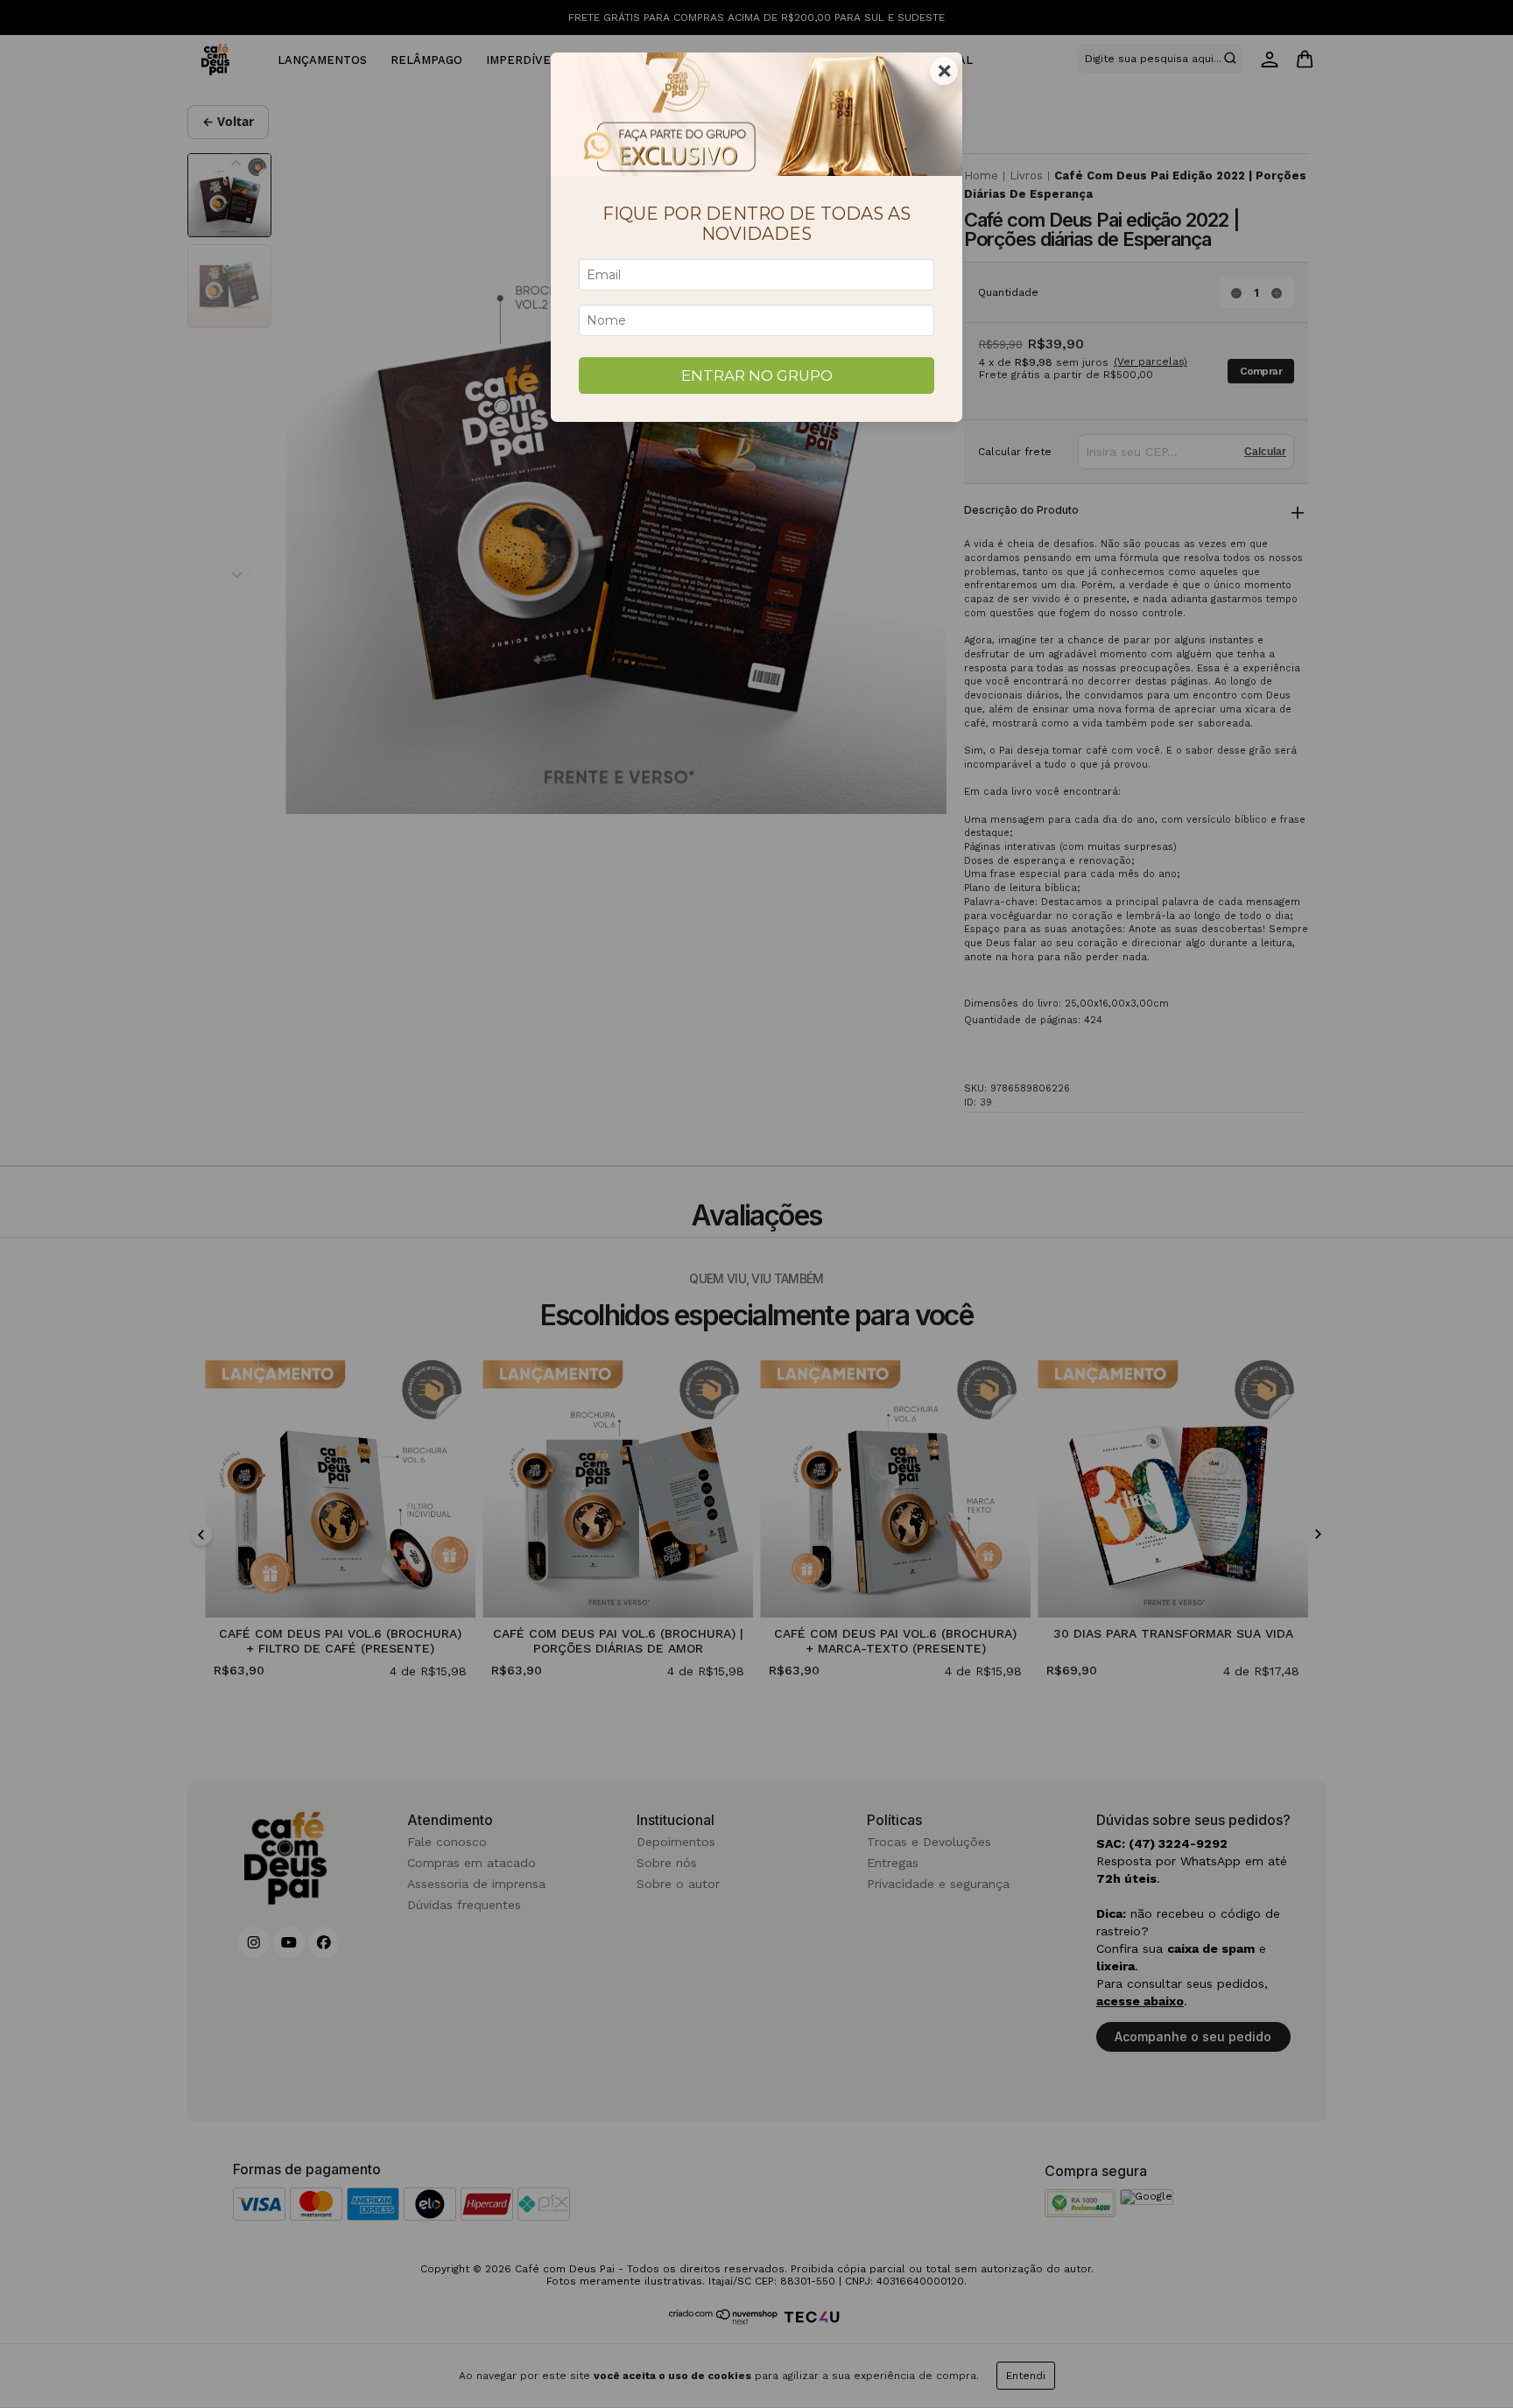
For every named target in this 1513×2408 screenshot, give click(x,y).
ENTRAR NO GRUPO (757, 376)
